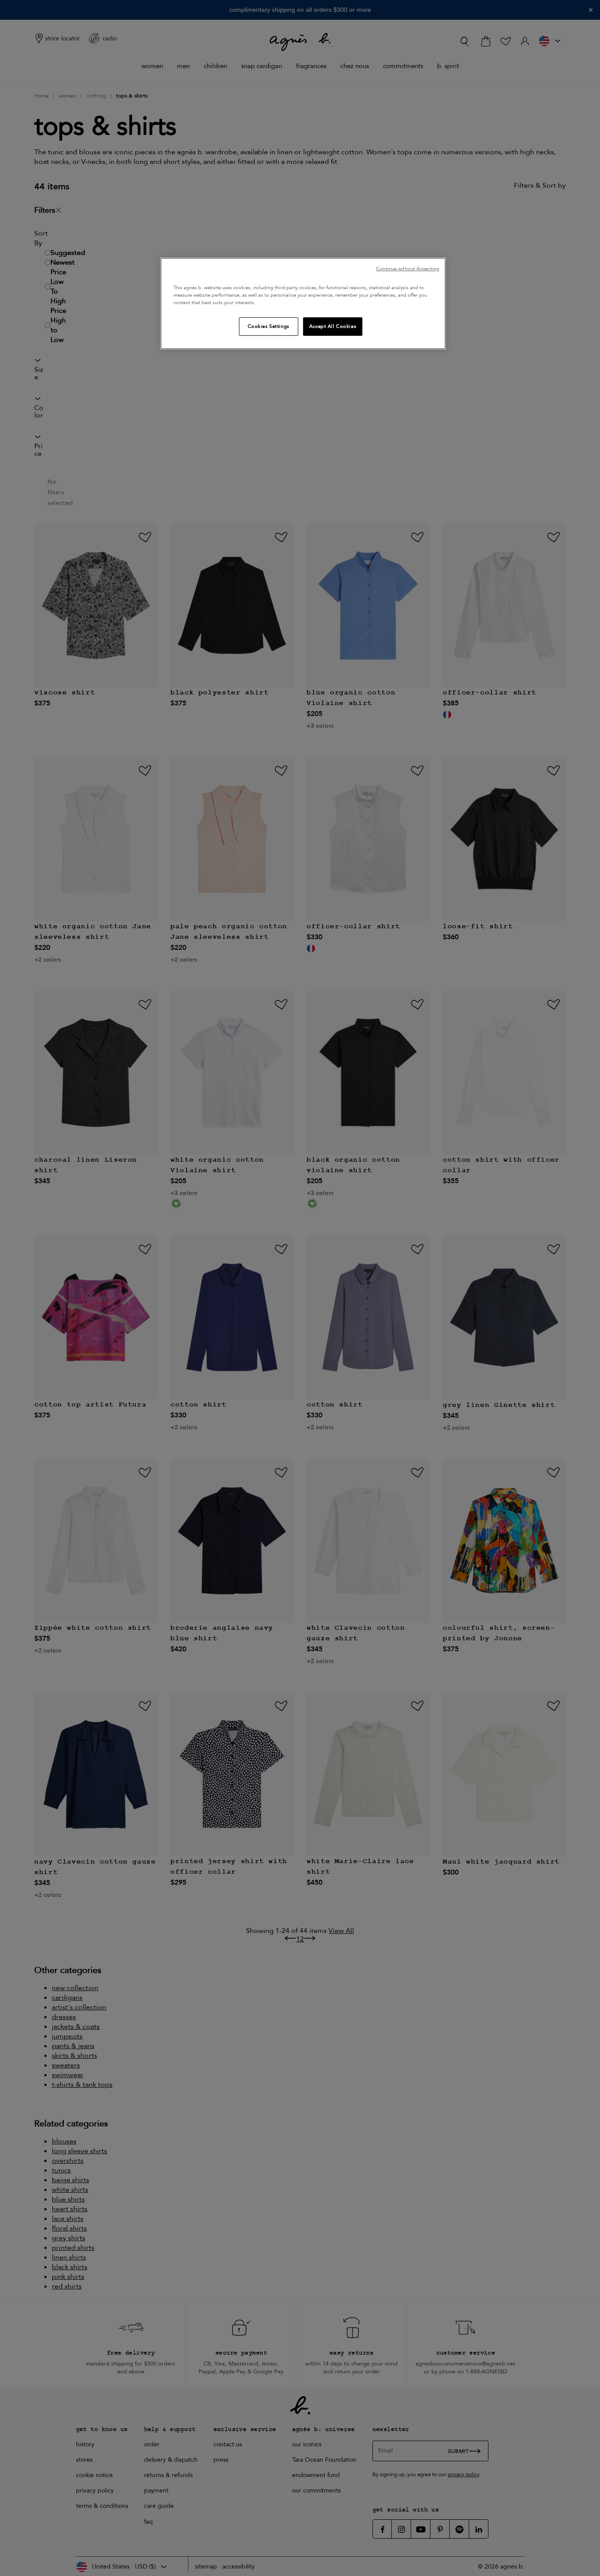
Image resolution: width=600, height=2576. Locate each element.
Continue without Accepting (408, 269)
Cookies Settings (269, 326)
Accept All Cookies (333, 326)
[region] (303, 303)
